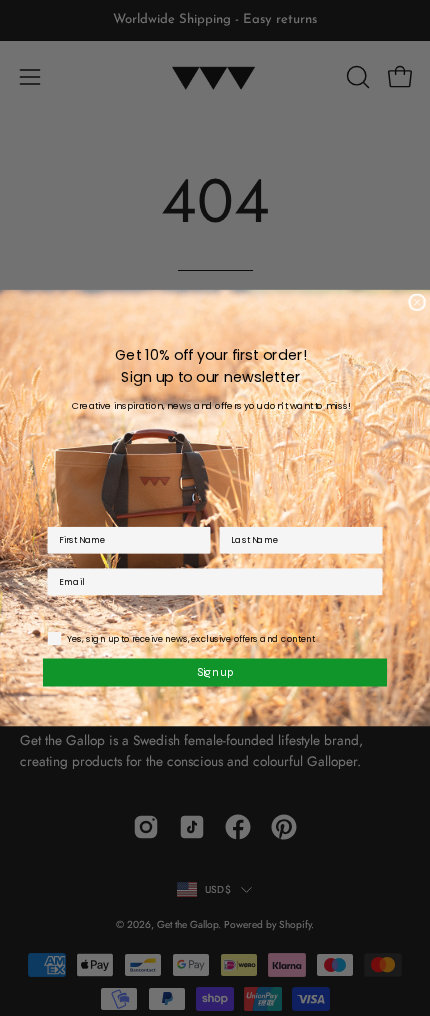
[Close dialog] (417, 302)
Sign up (215, 672)
